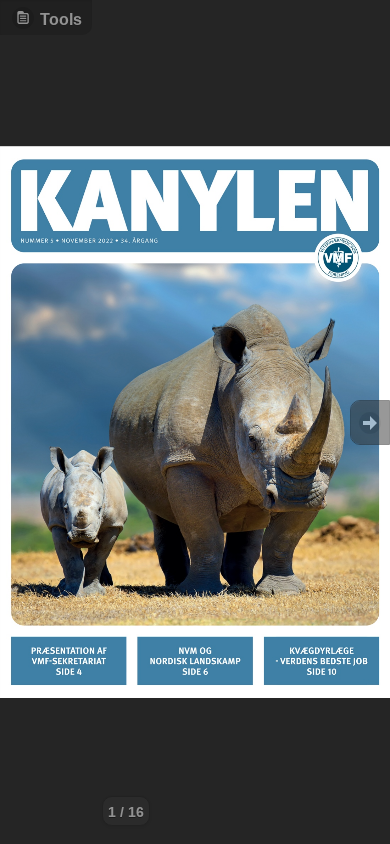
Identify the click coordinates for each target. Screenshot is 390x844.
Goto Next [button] (370, 422)
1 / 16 (126, 812)
